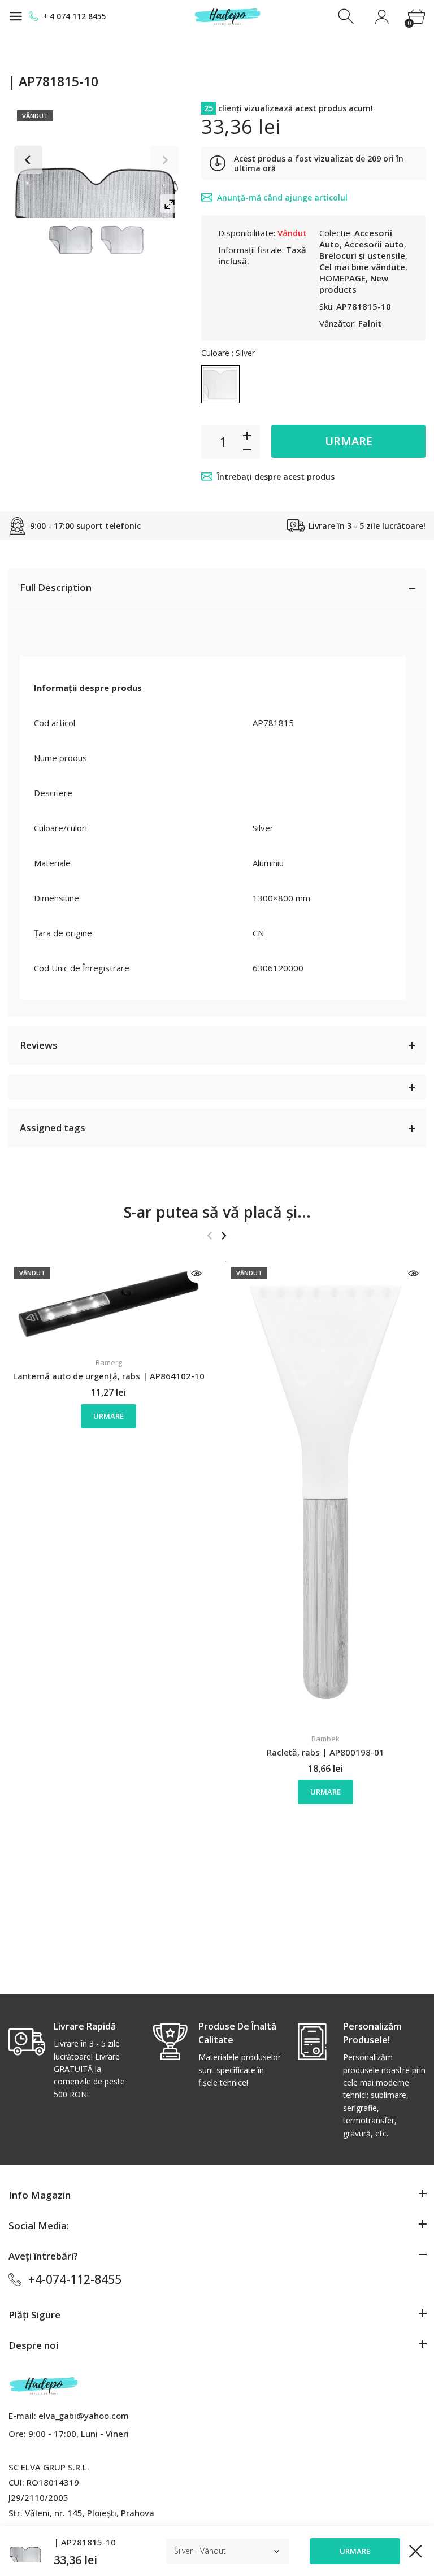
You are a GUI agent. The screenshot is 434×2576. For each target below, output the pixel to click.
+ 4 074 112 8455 (75, 16)
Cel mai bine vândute (362, 267)
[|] (71, 240)
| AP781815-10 (85, 2542)
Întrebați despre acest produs (276, 477)
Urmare (349, 441)
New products (354, 284)
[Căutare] (347, 17)
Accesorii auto (374, 244)
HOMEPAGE (342, 278)
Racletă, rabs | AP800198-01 (325, 1752)
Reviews (39, 1045)
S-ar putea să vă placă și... (217, 1212)
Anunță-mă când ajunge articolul (282, 197)
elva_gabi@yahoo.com (84, 2416)
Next (164, 160)
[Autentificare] (382, 17)
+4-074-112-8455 (75, 2279)
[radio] (220, 384)
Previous (28, 160)
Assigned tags (53, 1128)
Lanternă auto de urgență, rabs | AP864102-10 (109, 1376)
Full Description (56, 587)
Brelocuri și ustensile (362, 255)
